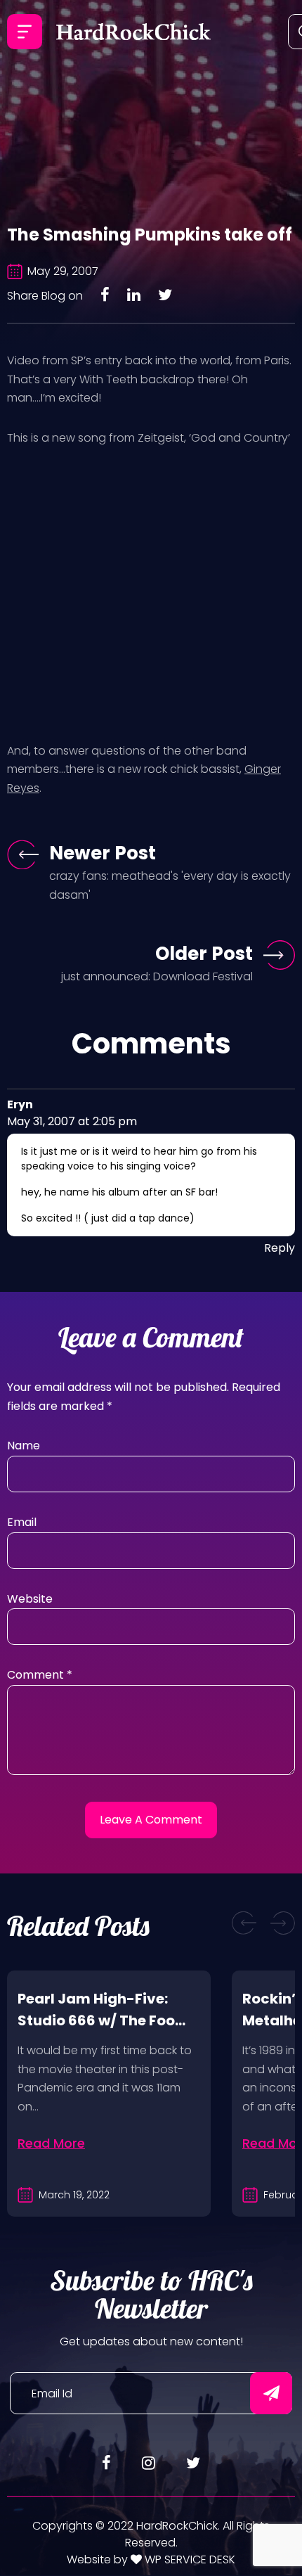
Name (24, 1446)
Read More (51, 2143)
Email (22, 1522)
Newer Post (103, 853)
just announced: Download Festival (157, 976)
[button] (244, 1923)
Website (30, 1599)
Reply (280, 1248)
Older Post (204, 954)
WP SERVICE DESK (189, 2559)
